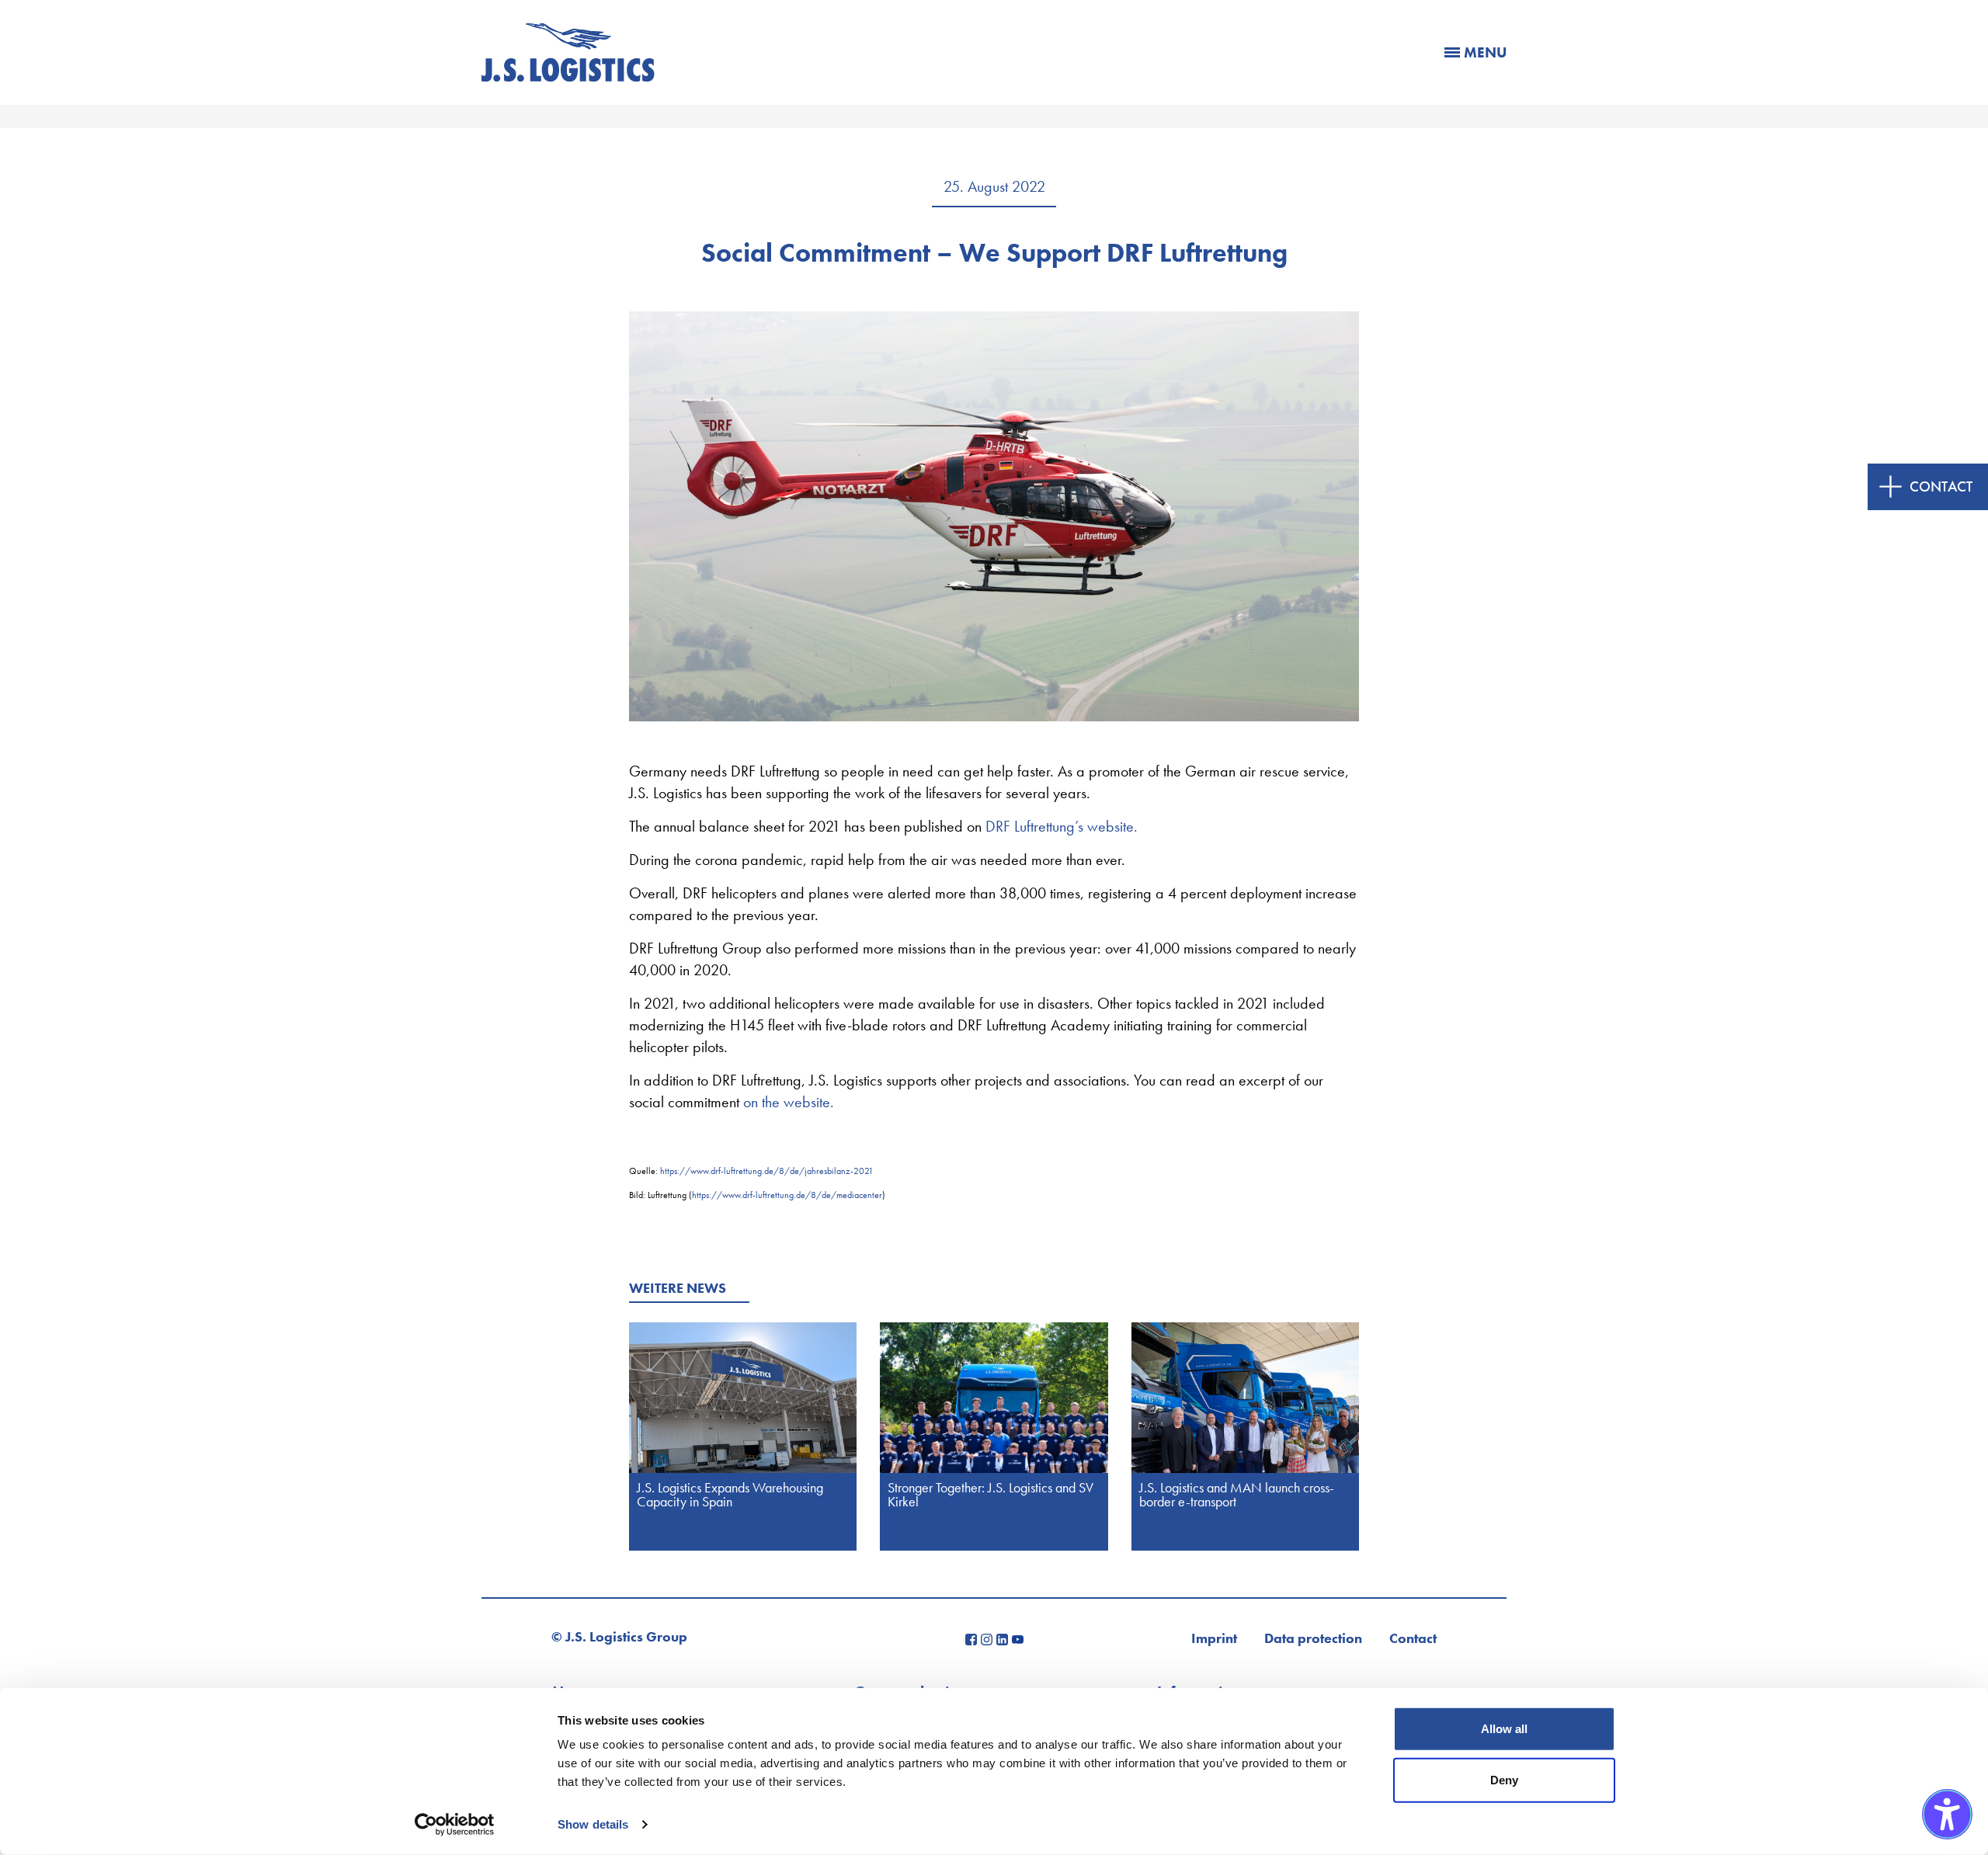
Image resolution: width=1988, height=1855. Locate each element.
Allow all (1504, 1729)
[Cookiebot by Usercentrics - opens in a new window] (455, 1825)
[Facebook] (973, 1638)
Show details (593, 1824)
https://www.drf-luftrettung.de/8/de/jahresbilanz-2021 (767, 1171)
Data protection (1313, 1638)
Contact (1413, 1638)
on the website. (789, 1102)
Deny (1504, 1779)
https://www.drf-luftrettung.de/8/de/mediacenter (787, 1195)
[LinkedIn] (1004, 1638)
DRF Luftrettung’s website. (1062, 826)
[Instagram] (989, 1638)
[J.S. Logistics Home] (568, 76)
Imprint (1214, 1638)
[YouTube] (1018, 1638)
